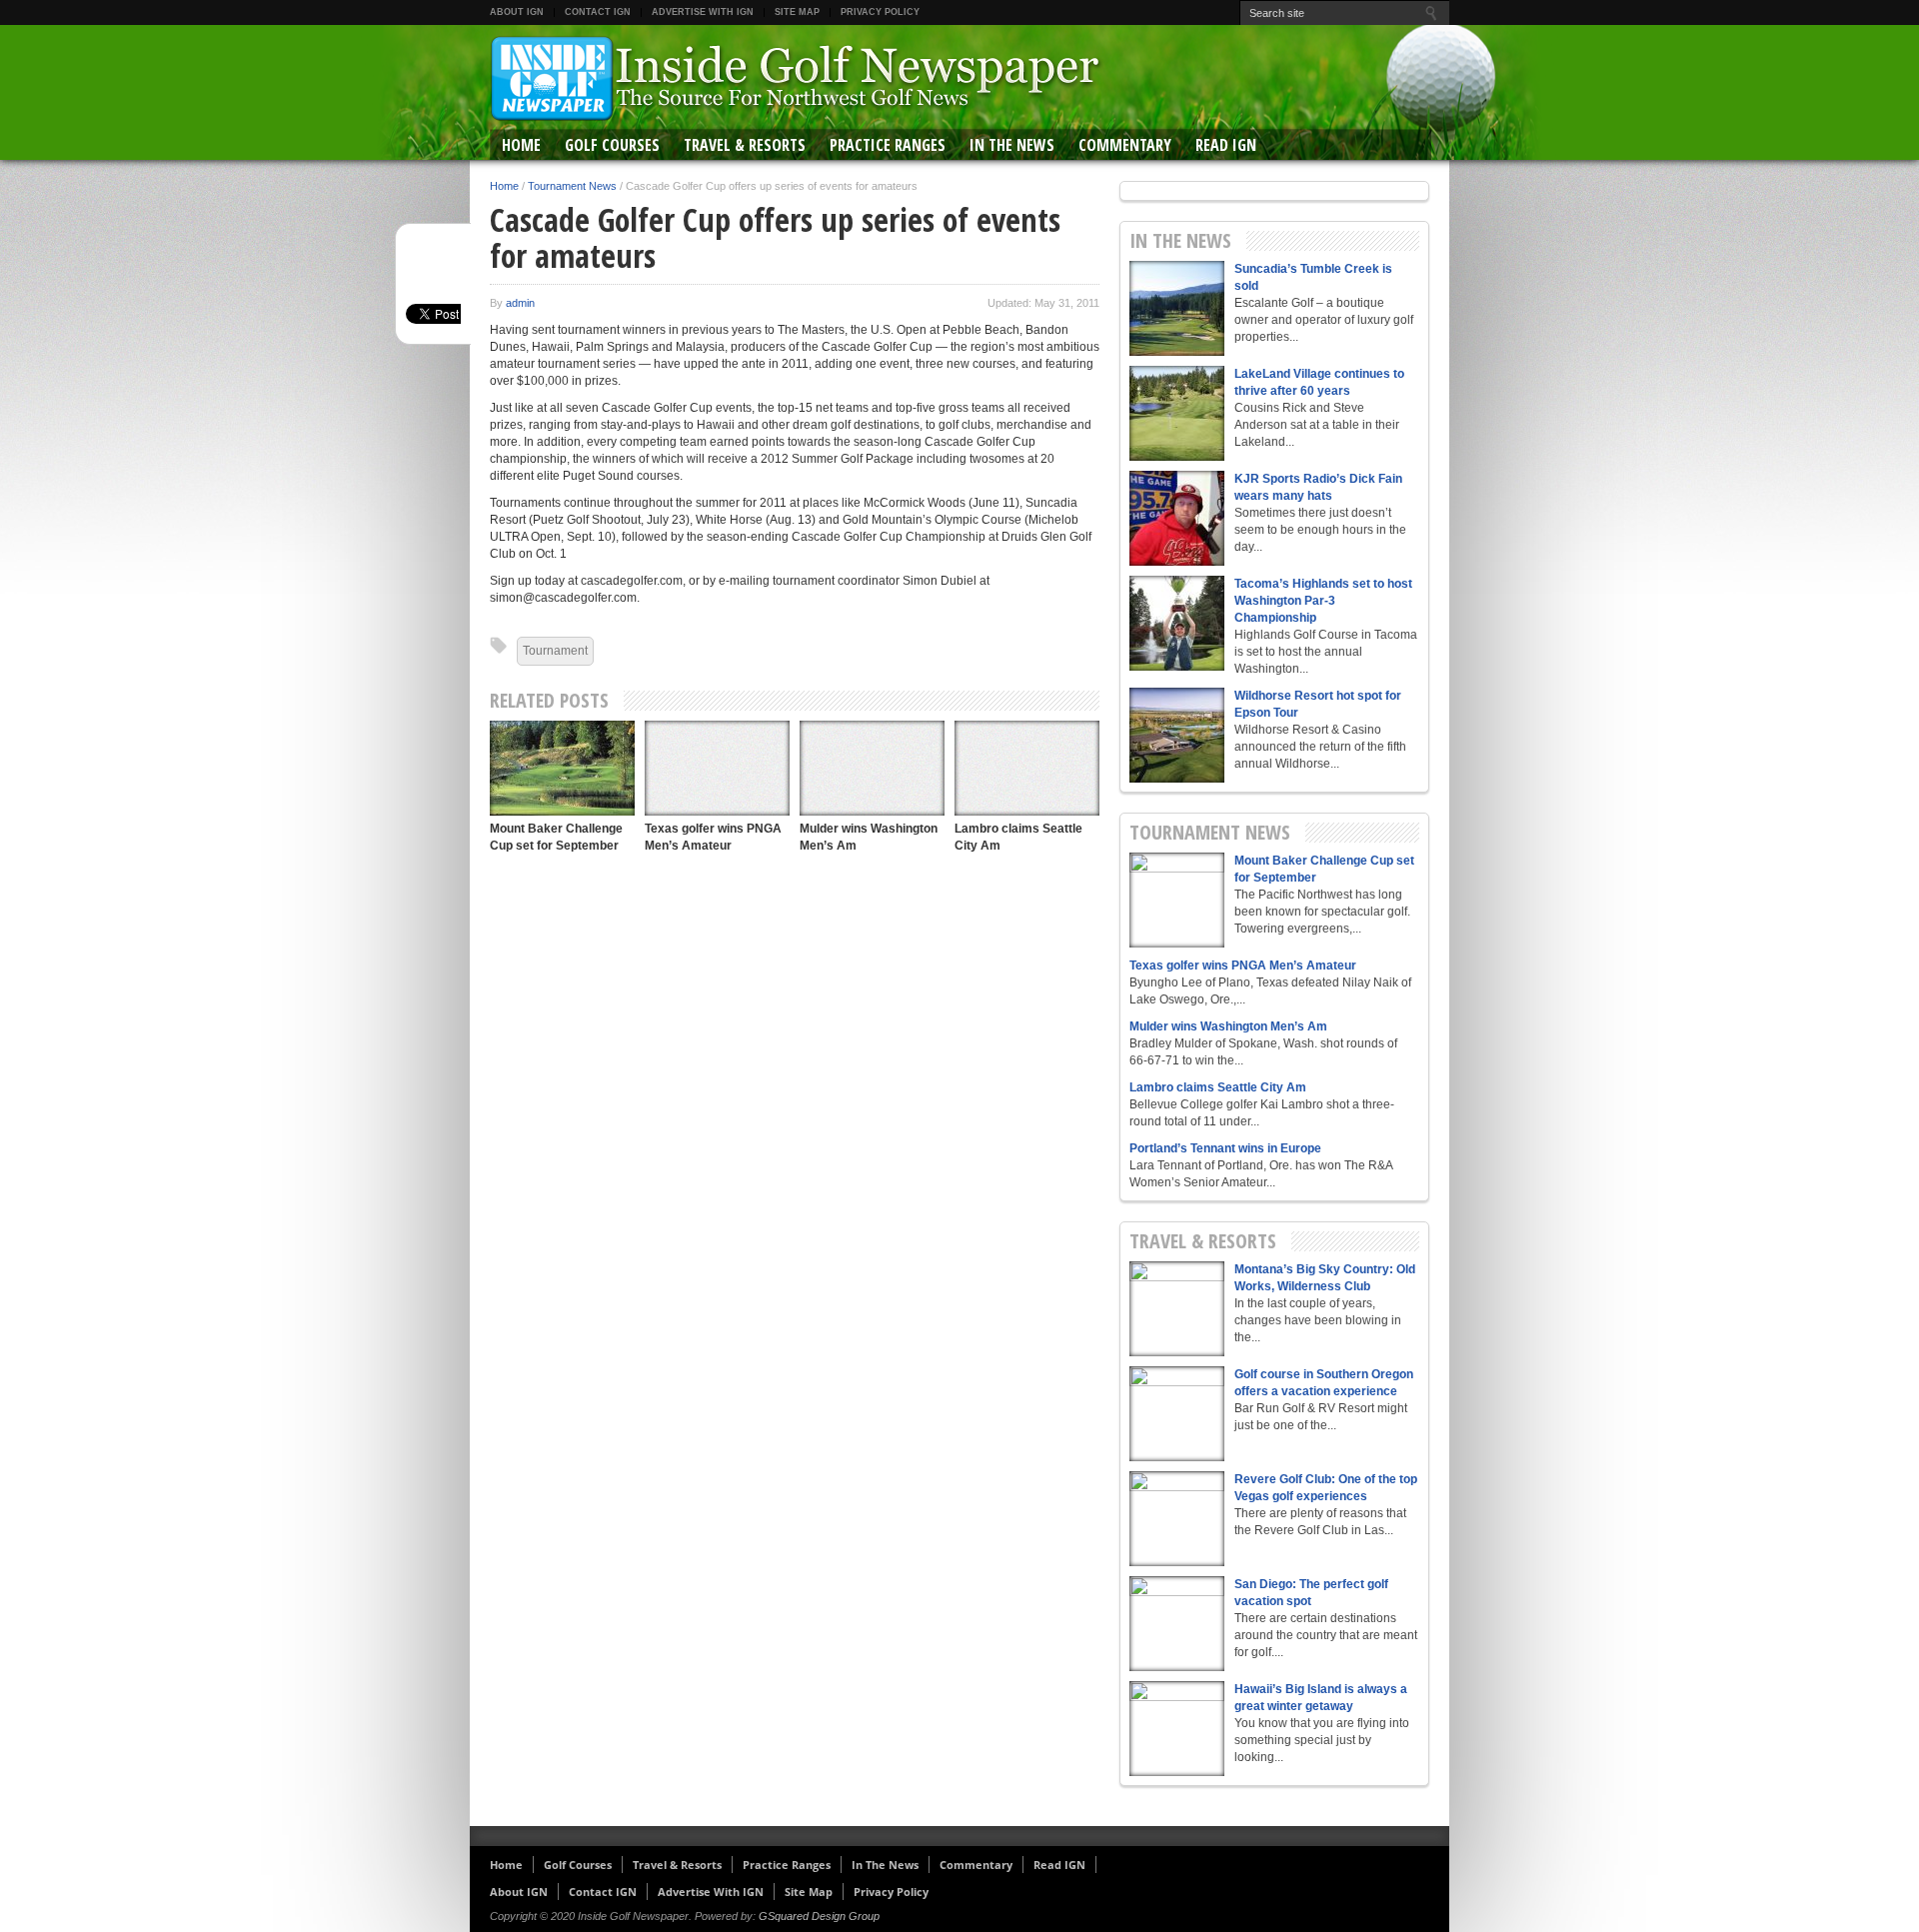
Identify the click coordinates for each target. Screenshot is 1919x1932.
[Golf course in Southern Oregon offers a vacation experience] (1177, 1414)
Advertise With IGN (703, 12)
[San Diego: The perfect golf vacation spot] (1177, 1624)
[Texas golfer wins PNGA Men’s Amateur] (717, 768)
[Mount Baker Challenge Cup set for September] (562, 768)
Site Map (797, 12)
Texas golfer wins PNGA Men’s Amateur (1243, 966)
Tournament (555, 651)
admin (520, 303)
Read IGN (1226, 145)
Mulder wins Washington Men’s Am (1228, 1026)
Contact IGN (598, 12)
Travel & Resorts (745, 145)
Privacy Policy (880, 12)
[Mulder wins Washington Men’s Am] (872, 768)
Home (521, 145)
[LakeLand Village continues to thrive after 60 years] (1177, 413)
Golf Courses (612, 145)
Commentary (1125, 145)
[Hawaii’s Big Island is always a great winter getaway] (1177, 1729)
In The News (1012, 145)
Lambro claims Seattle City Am (1218, 1087)
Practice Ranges (888, 145)
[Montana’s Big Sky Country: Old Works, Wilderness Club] (1177, 1309)
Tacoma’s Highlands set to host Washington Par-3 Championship (1323, 601)
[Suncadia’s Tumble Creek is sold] (1177, 308)
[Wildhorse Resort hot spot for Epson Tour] (1177, 735)
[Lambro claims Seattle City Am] (1027, 768)
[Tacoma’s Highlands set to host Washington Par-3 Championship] (1177, 623)
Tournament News (572, 186)
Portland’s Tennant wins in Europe (1225, 1148)
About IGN (517, 12)
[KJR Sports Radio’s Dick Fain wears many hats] (1177, 518)
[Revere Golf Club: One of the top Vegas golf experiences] (1177, 1519)
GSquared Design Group (819, 1916)
